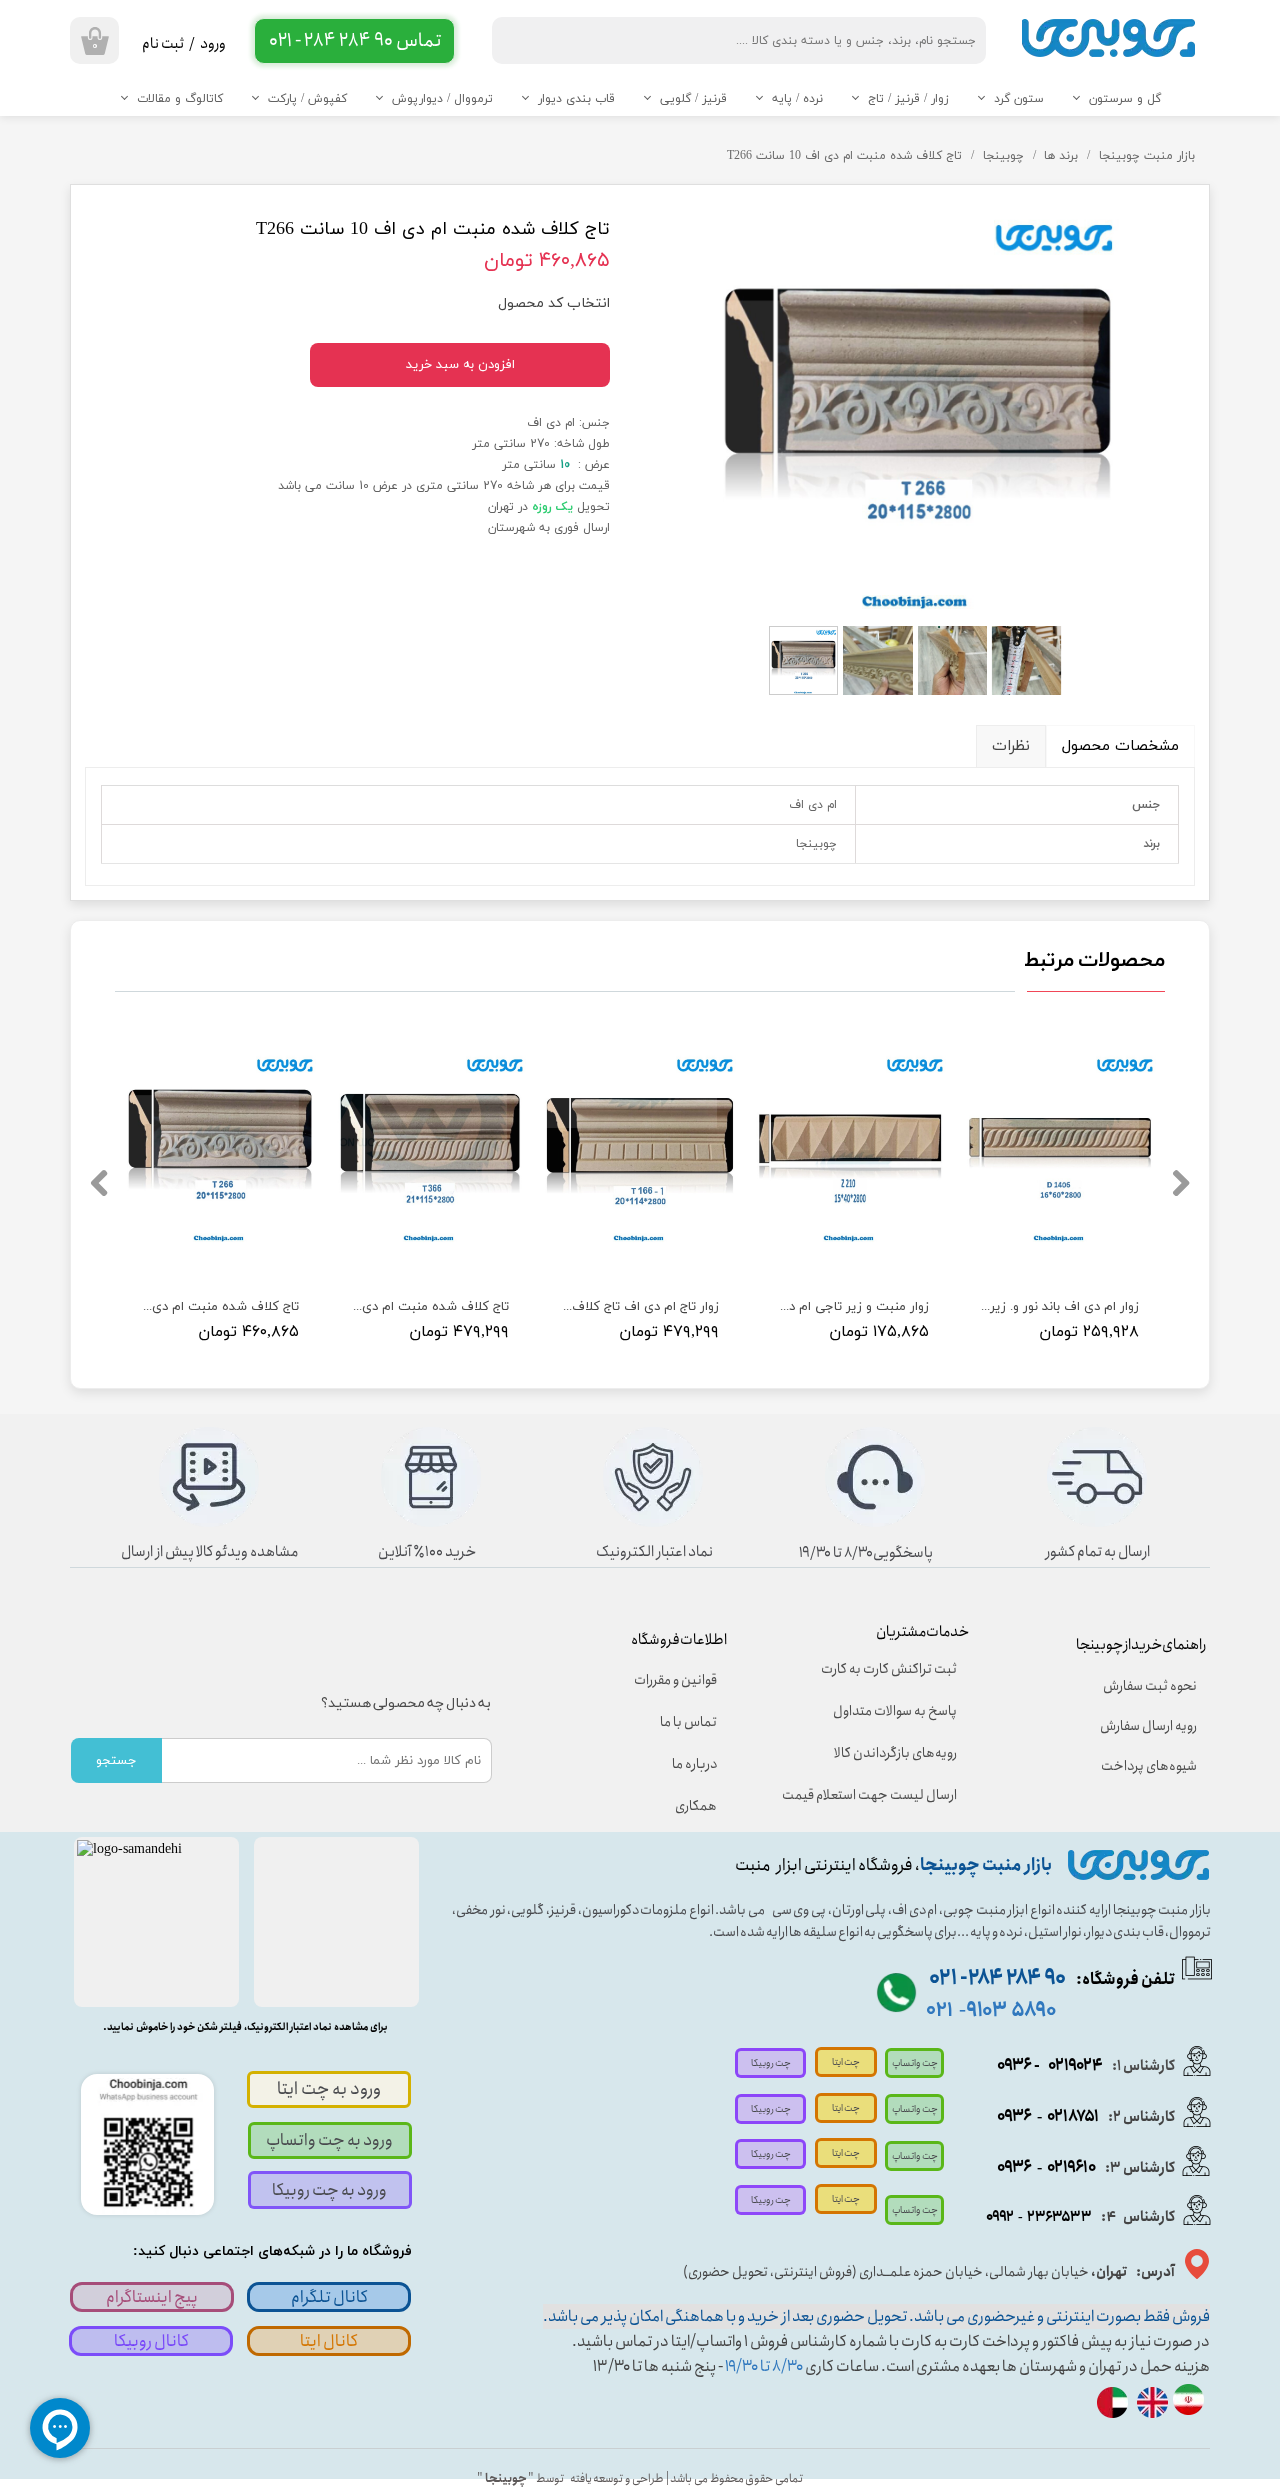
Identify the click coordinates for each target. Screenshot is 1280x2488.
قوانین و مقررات (675, 1680)
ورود (213, 44)
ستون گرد (1019, 99)
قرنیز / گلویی (693, 99)
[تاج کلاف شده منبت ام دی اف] (917, 407)
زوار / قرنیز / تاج (908, 99)
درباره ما (694, 1764)
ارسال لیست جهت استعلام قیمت (883, 1795)
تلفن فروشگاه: (1052, 1979)
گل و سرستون (1125, 99)
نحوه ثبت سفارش (1150, 1686)
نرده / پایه (797, 99)
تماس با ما (688, 1722)
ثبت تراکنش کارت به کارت (889, 1669)
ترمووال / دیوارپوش (442, 99)
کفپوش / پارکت (307, 99)
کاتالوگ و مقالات (180, 99)
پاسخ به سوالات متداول (895, 1711)
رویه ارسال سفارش (1148, 1726)
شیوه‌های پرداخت (1149, 1766)
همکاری (696, 1806)
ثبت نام (163, 44)
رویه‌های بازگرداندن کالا (895, 1753)
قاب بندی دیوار (576, 99)
